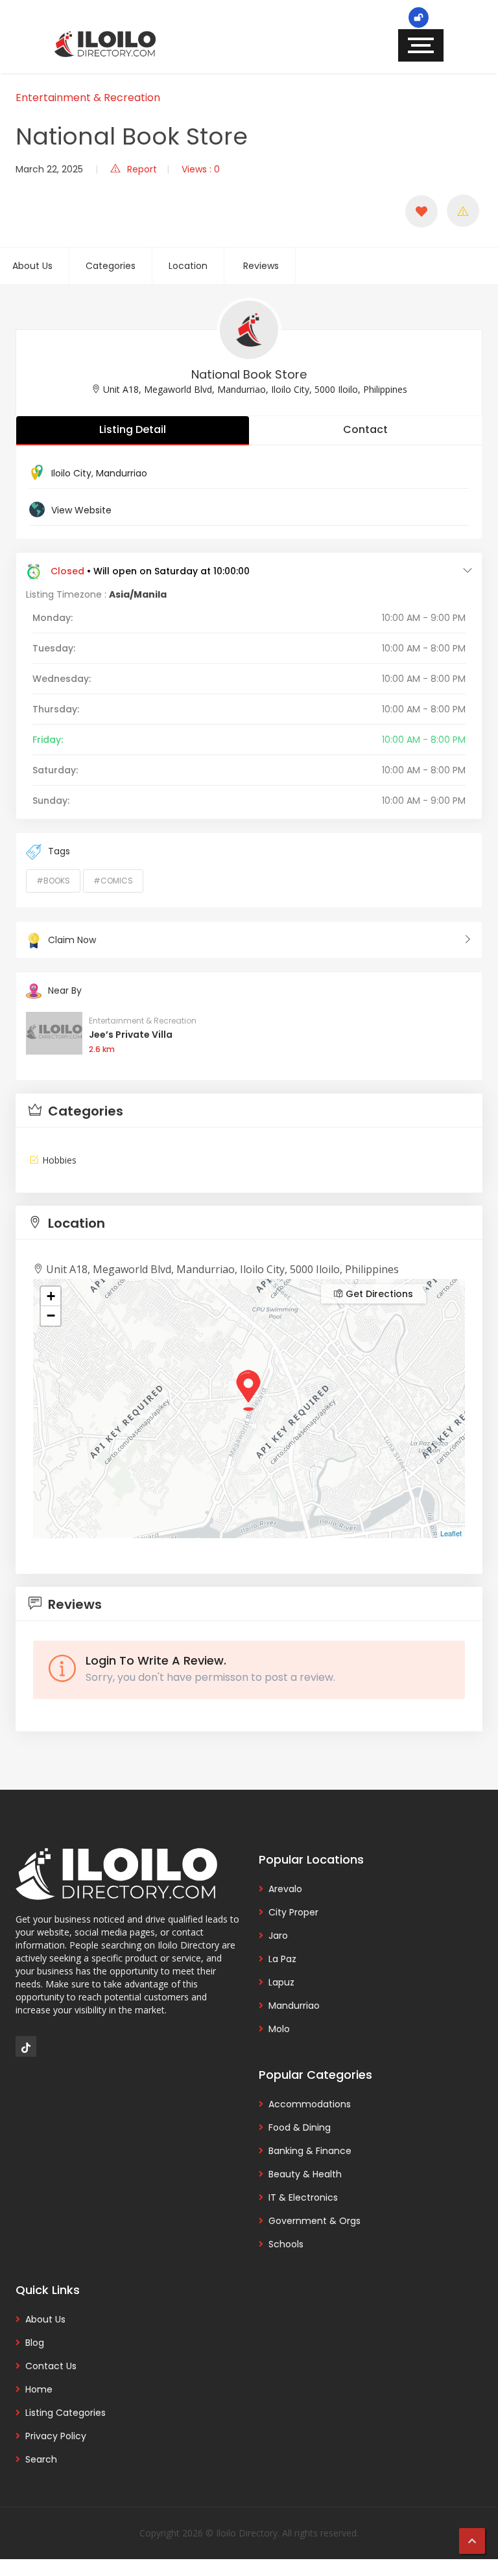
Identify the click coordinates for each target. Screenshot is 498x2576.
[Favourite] (421, 211)
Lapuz (281, 1982)
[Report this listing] (463, 211)
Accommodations (310, 2104)
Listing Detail (133, 429)
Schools (286, 2244)
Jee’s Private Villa (131, 1035)
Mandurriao (122, 473)
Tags (59, 851)
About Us (32, 266)
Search (41, 2459)
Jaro (278, 1936)
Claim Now (72, 940)
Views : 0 (201, 169)
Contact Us (51, 2366)
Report (142, 169)
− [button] (51, 1316)
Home (39, 2389)
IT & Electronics (303, 2197)
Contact (365, 429)
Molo (279, 2029)
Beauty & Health (305, 2174)
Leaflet (451, 1533)
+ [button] (51, 1296)
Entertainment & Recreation (88, 98)
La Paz (282, 1959)
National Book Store (249, 374)
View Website (81, 510)
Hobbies (59, 1160)
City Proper (293, 1912)
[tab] (249, 1111)
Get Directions (378, 1294)
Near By (65, 990)
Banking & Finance (310, 2151)
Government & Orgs (314, 2221)
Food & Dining (300, 2127)
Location (188, 266)
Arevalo (285, 1889)
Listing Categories (65, 2413)
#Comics (113, 881)
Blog (35, 2343)
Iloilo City (71, 473)
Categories (111, 266)
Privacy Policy (56, 2436)
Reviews (261, 266)
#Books (53, 881)
